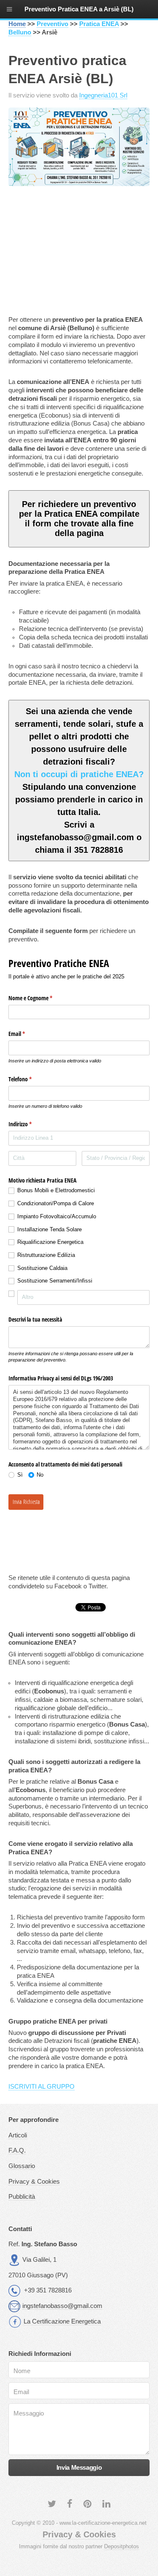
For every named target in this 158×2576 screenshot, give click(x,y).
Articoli (18, 2135)
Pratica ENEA (99, 24)
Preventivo (52, 24)
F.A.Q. (17, 2150)
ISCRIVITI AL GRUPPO (42, 2087)
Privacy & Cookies (34, 2182)
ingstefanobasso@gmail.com (62, 2306)
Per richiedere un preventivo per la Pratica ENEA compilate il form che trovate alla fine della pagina (79, 519)
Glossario (22, 2166)
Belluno (20, 32)
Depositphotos (122, 2546)
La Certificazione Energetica (62, 2321)
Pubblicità (22, 2197)
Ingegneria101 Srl (103, 95)
